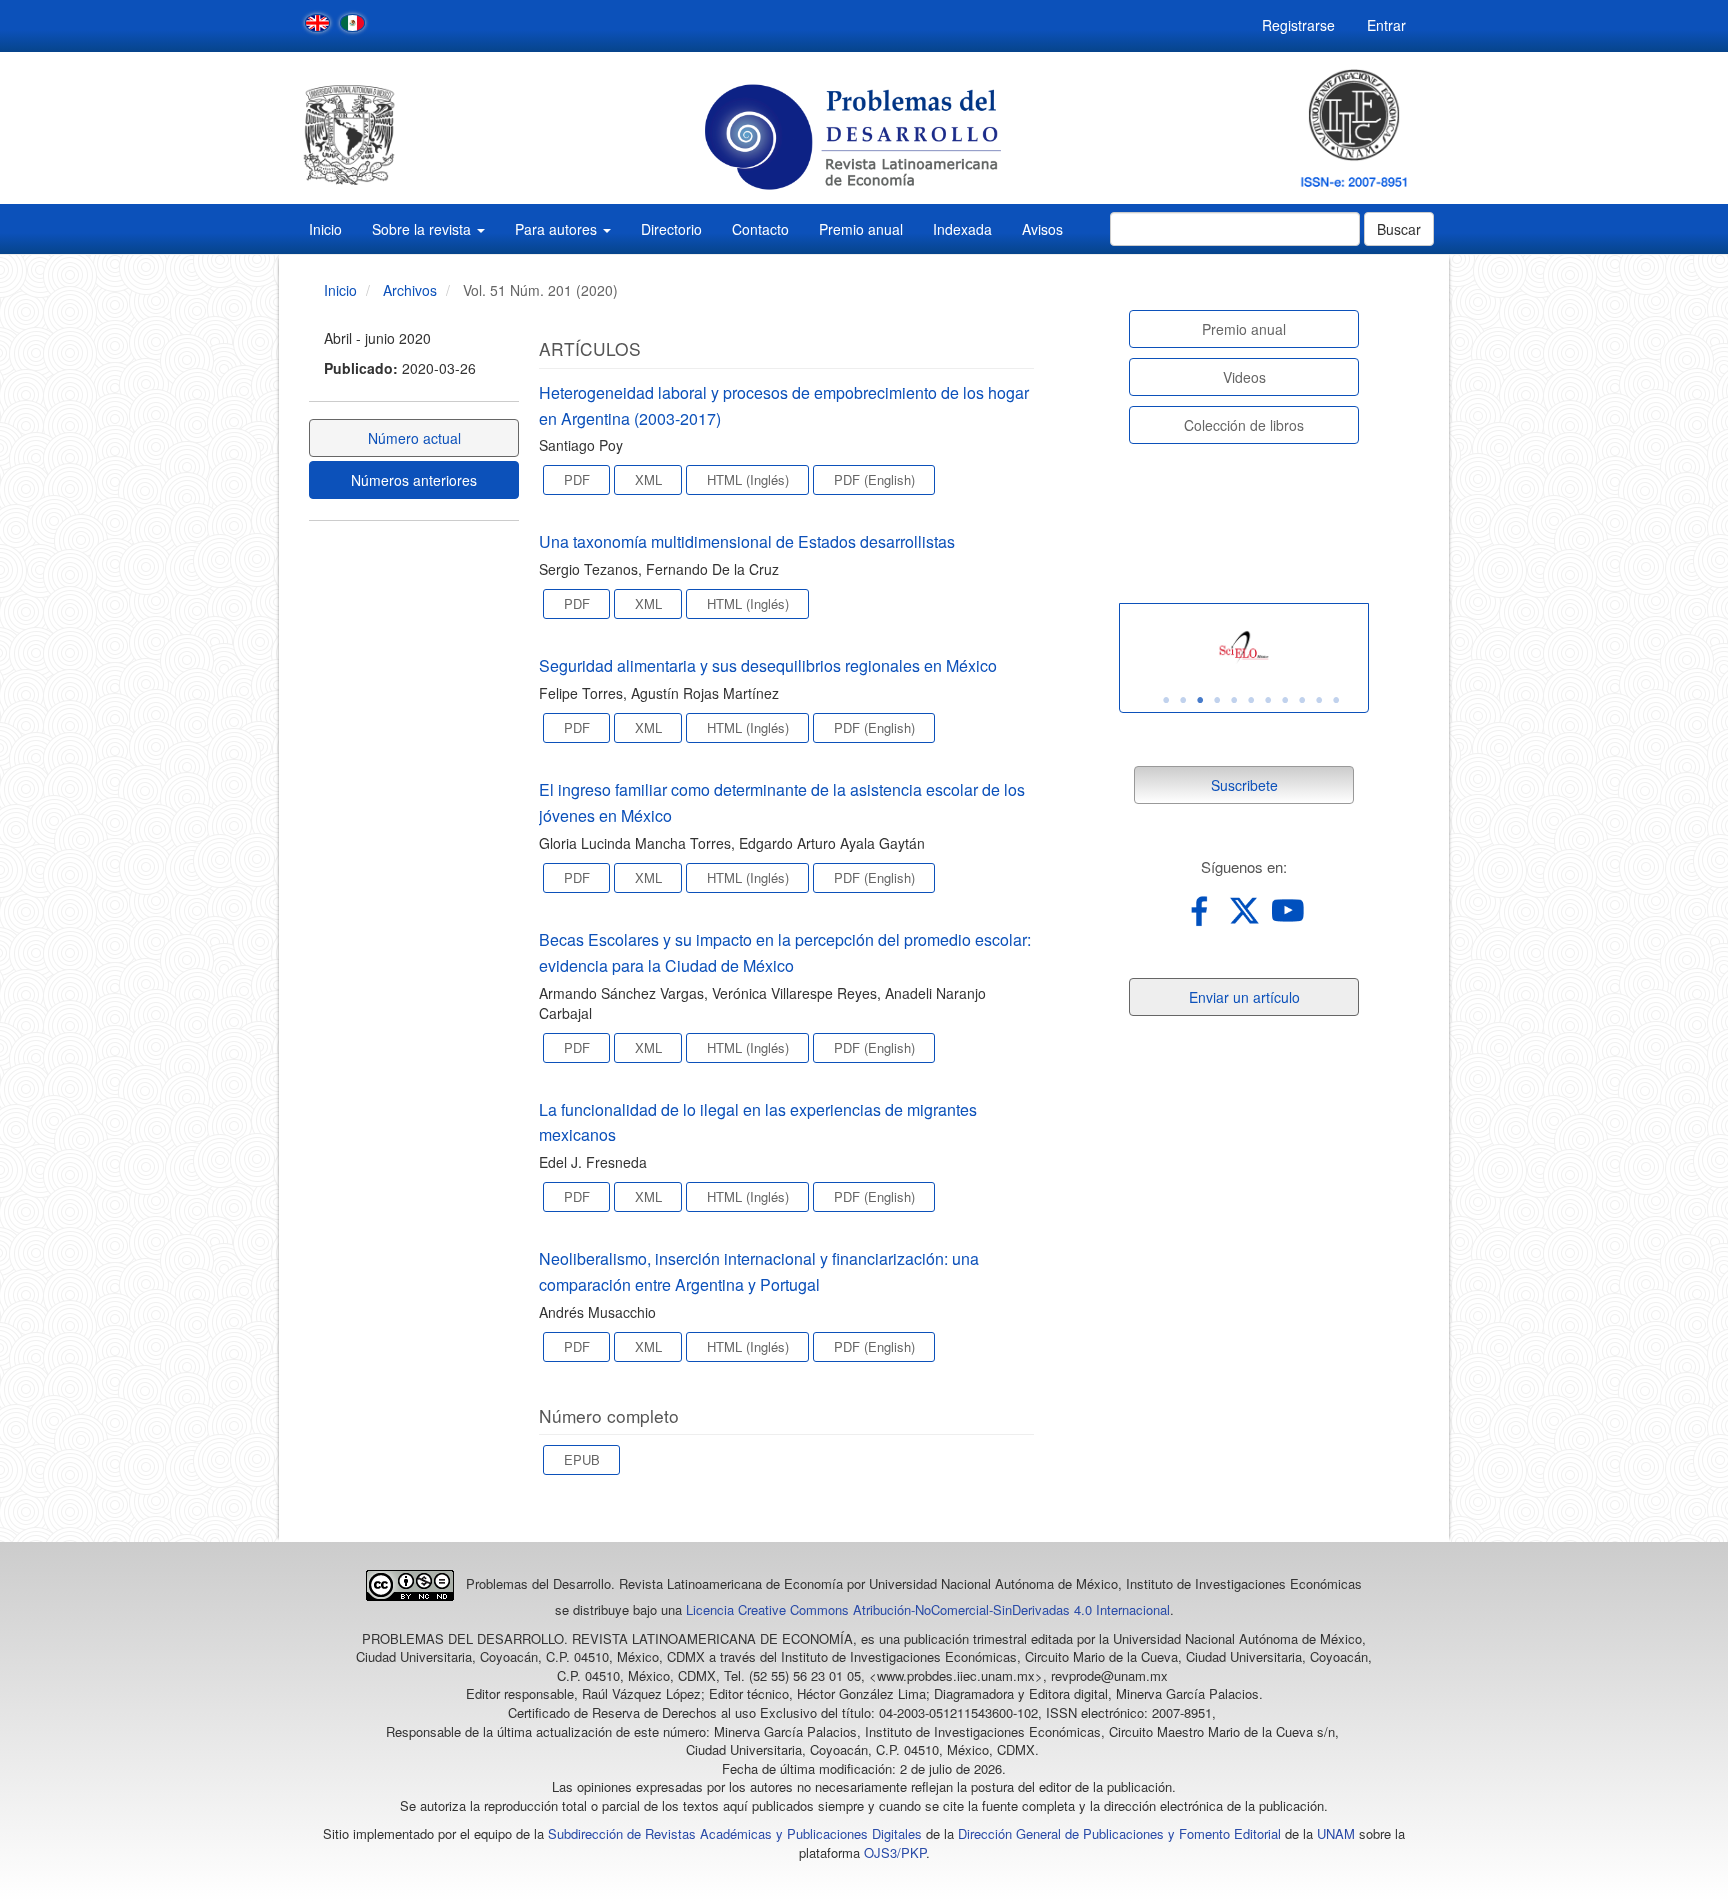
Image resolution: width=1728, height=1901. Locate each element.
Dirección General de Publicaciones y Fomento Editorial (1119, 1833)
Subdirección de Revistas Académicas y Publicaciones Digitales (735, 1833)
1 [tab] (1166, 700)
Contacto (760, 229)
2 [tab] (1183, 700)
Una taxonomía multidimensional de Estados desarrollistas (747, 541)
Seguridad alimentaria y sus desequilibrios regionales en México (768, 665)
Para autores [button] (558, 229)
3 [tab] (1200, 700)
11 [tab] (1336, 700)
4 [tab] (1217, 700)
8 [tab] (1285, 700)
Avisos (1042, 229)
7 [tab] (1268, 700)
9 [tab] (1302, 700)
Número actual (414, 438)
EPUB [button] (582, 1459)
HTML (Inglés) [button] (748, 479)
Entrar (1386, 25)
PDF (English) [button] (874, 479)
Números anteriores (414, 480)
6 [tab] (1251, 700)
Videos (1244, 377)
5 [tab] (1234, 700)
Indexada (962, 229)
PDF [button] (577, 479)
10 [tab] (1319, 700)
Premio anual (861, 229)
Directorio (671, 229)
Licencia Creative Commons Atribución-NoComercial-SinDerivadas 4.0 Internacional (928, 1609)
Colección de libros (1244, 425)
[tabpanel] (1244, 647)
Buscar (1399, 229)
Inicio (325, 229)
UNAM (1336, 1833)
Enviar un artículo (1244, 997)
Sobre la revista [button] (423, 229)
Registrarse (1298, 25)
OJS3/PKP (895, 1852)
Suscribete (1244, 785)
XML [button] (648, 479)
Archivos (410, 290)
